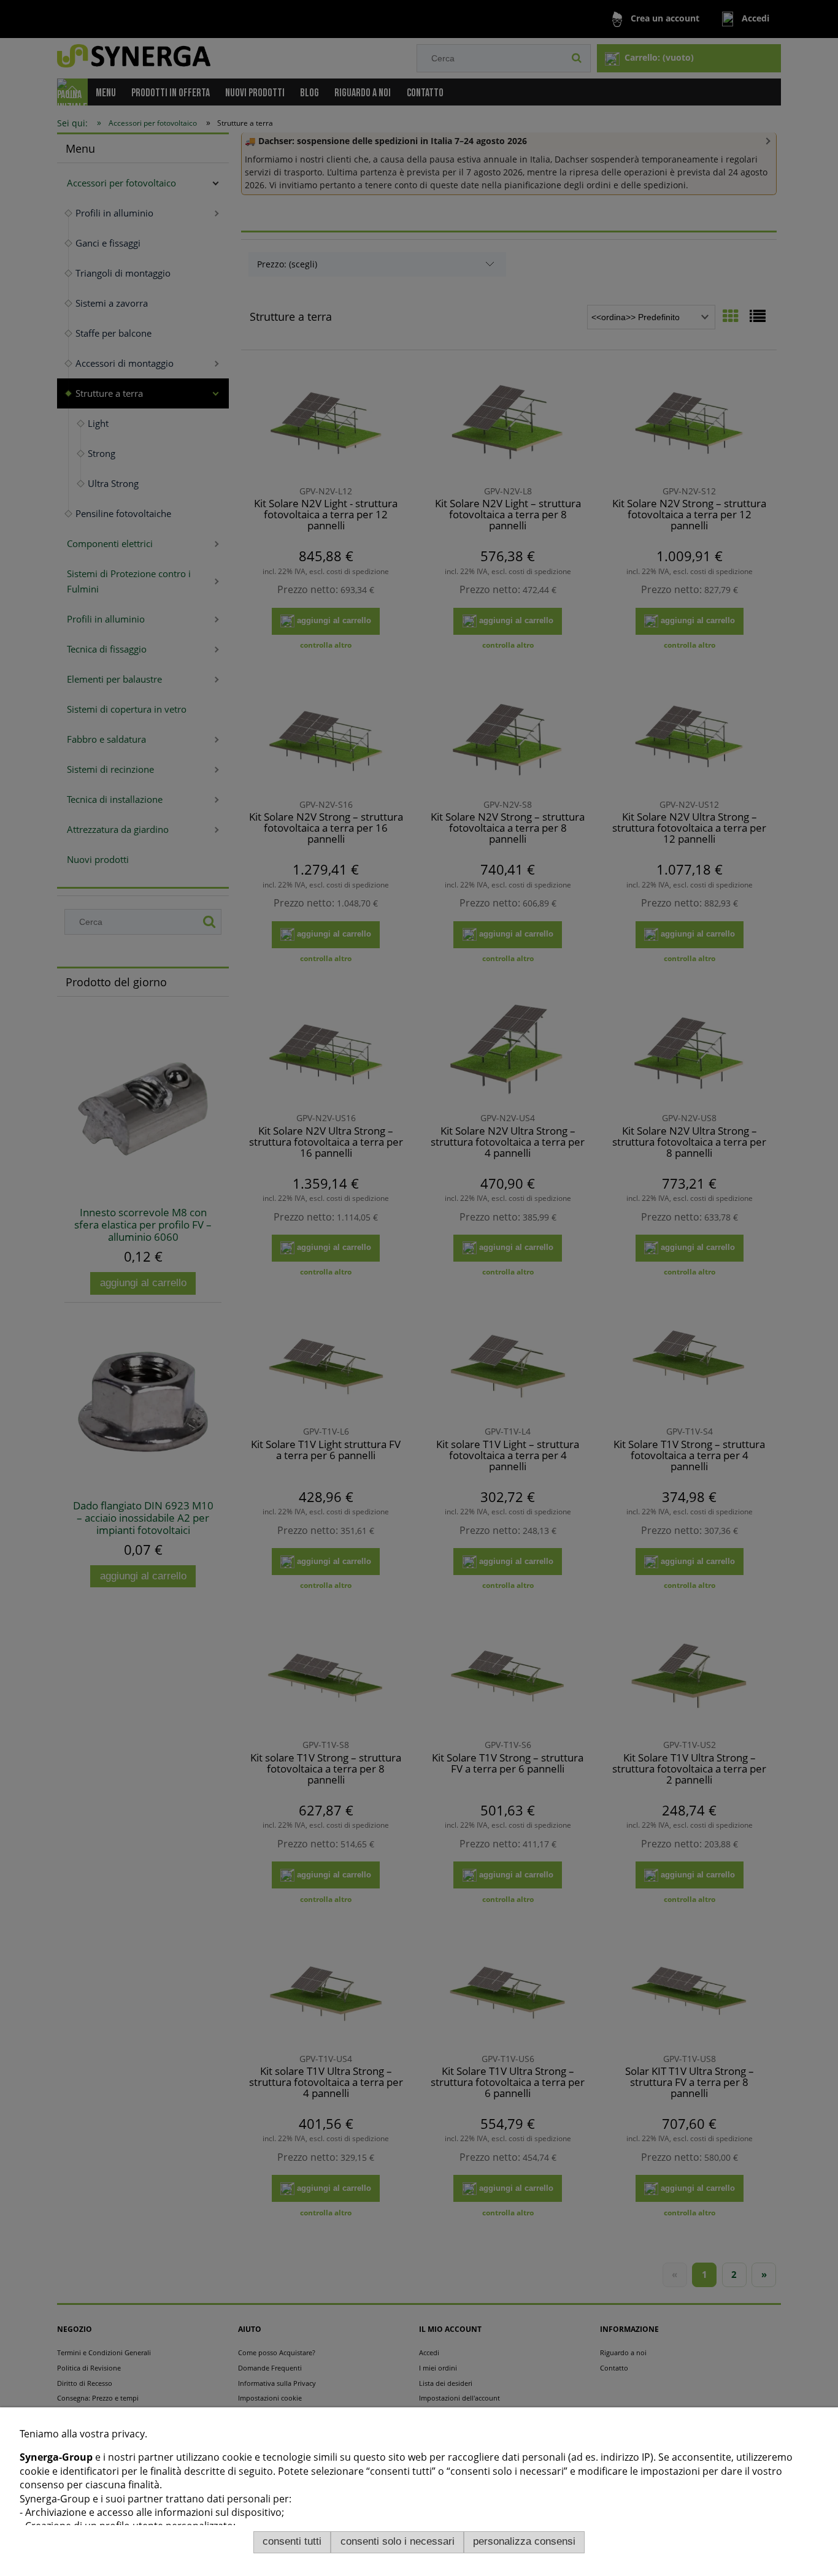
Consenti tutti (292, 2541)
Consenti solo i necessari (398, 2541)
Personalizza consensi (524, 2541)
